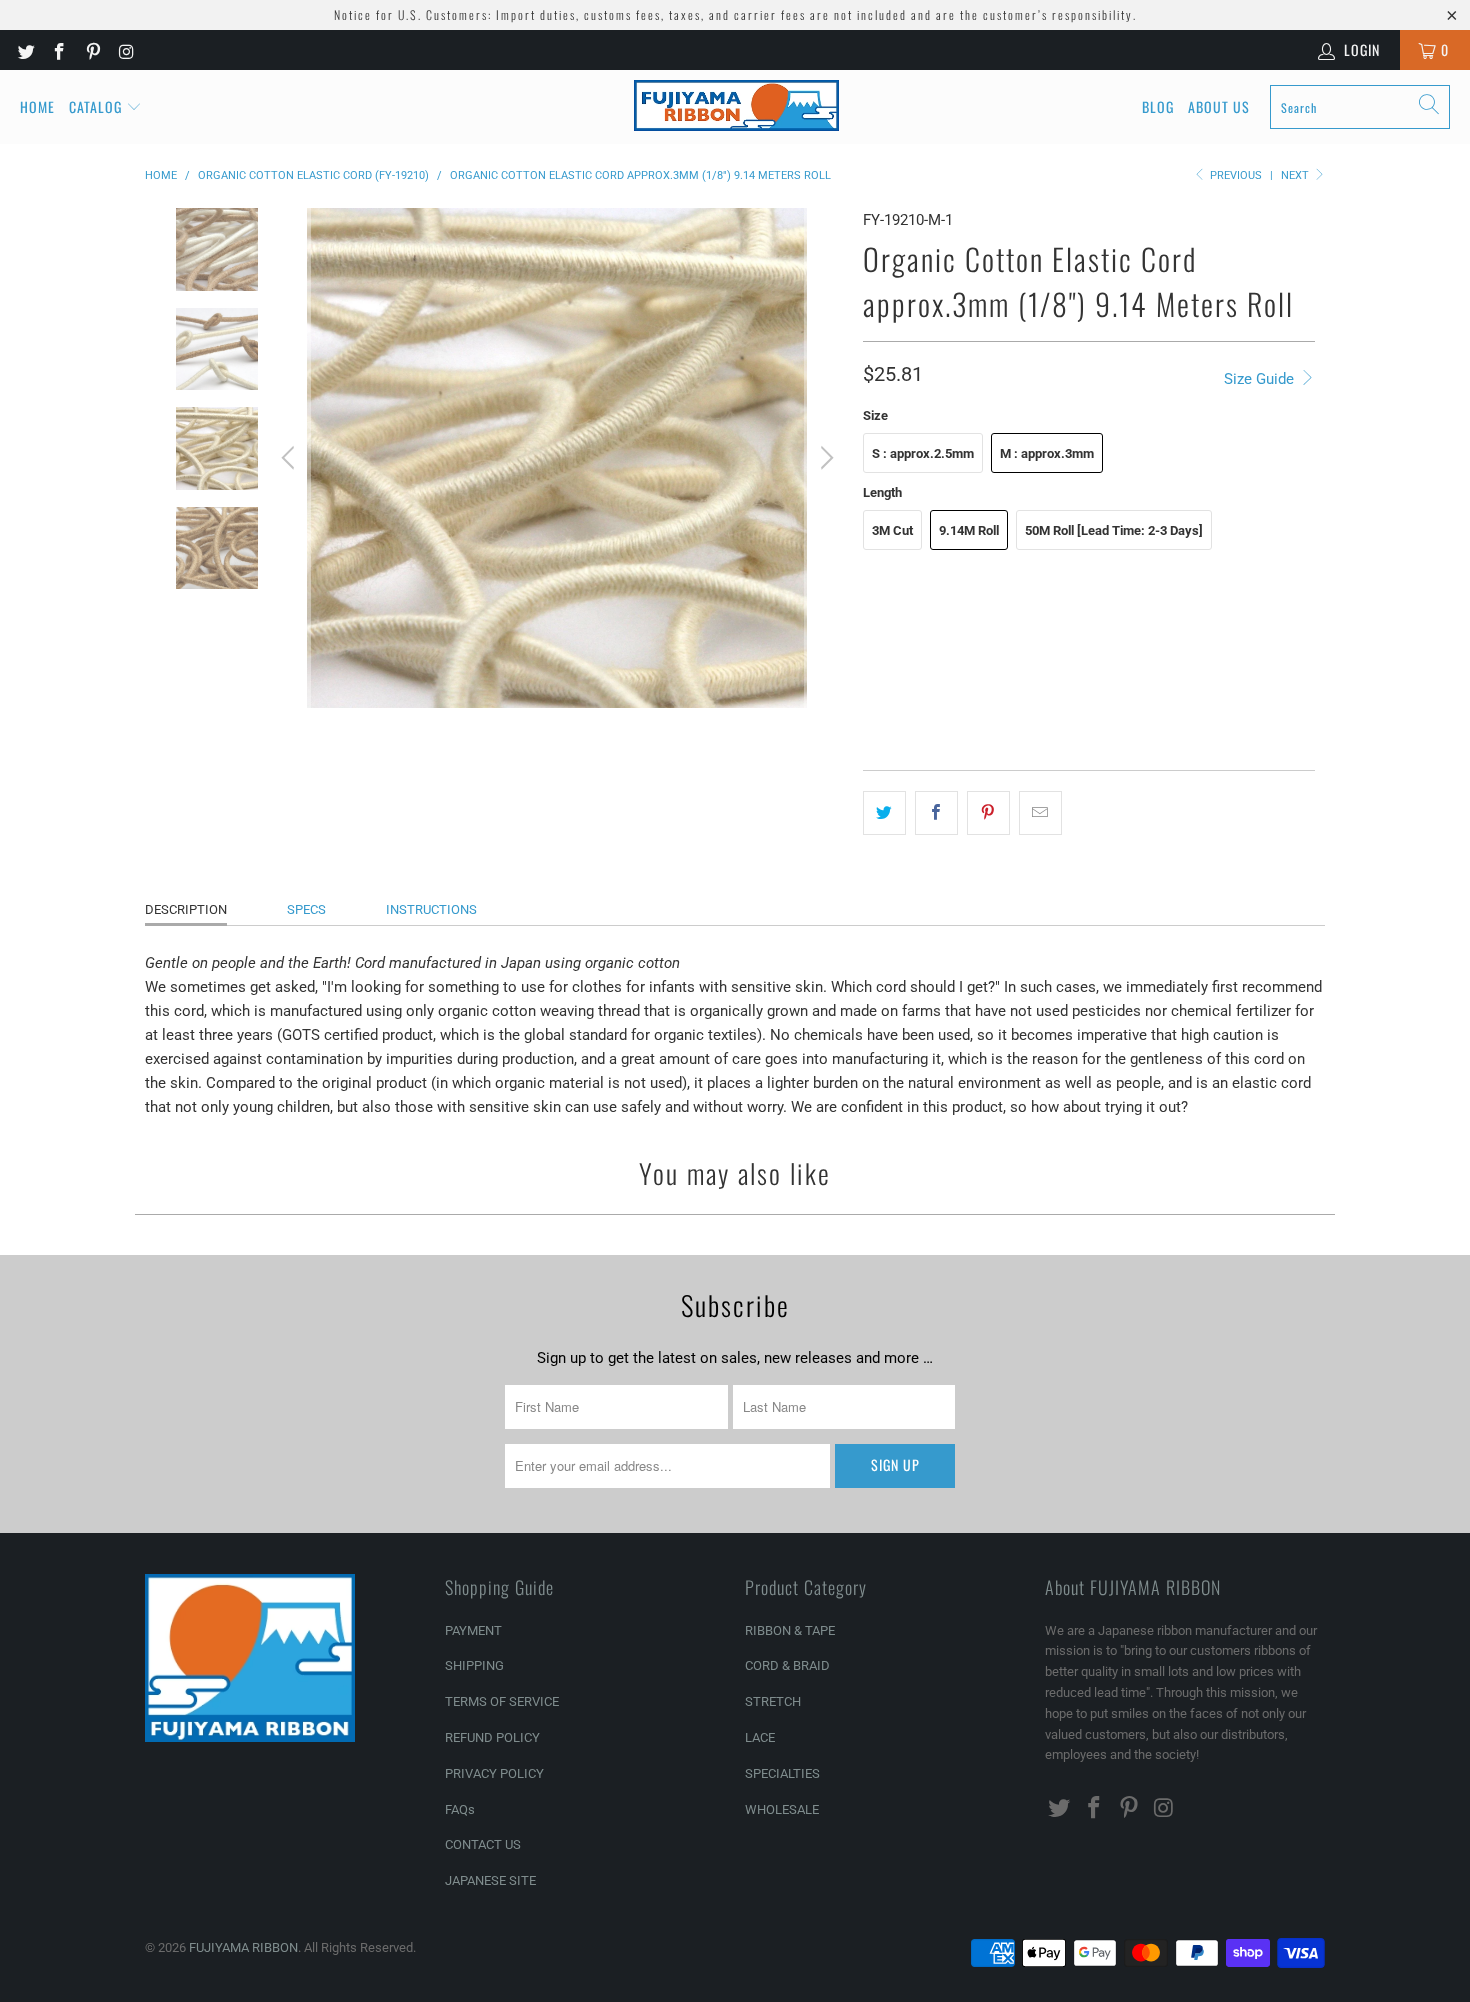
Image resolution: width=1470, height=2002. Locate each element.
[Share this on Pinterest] (988, 813)
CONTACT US (483, 1844)
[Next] (824, 458)
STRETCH (773, 1701)
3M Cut (892, 530)
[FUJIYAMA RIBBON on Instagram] (126, 50)
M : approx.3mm (1047, 453)
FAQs (460, 1809)
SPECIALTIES (782, 1773)
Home (37, 106)
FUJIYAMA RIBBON (243, 1947)
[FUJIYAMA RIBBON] (736, 107)
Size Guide (1261, 379)
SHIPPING (474, 1665)
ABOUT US (1219, 106)
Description (186, 909)
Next (1296, 175)
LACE (760, 1737)
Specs (306, 909)
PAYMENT (473, 1630)
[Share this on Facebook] (936, 813)
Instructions (431, 909)
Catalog (95, 106)
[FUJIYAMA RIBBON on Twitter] (25, 50)
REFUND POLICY (492, 1737)
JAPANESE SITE (490, 1880)
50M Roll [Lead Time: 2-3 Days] (1114, 530)
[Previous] (291, 458)
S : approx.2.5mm (923, 453)
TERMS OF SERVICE (502, 1701)
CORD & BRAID (787, 1665)
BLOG (1158, 106)
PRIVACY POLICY (494, 1773)
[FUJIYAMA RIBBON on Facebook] (59, 50)
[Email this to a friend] (1040, 813)
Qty (873, 686)
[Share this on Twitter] (884, 813)
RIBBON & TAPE (790, 1630)
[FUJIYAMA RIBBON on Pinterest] (92, 50)
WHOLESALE (782, 1809)
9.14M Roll (969, 530)
